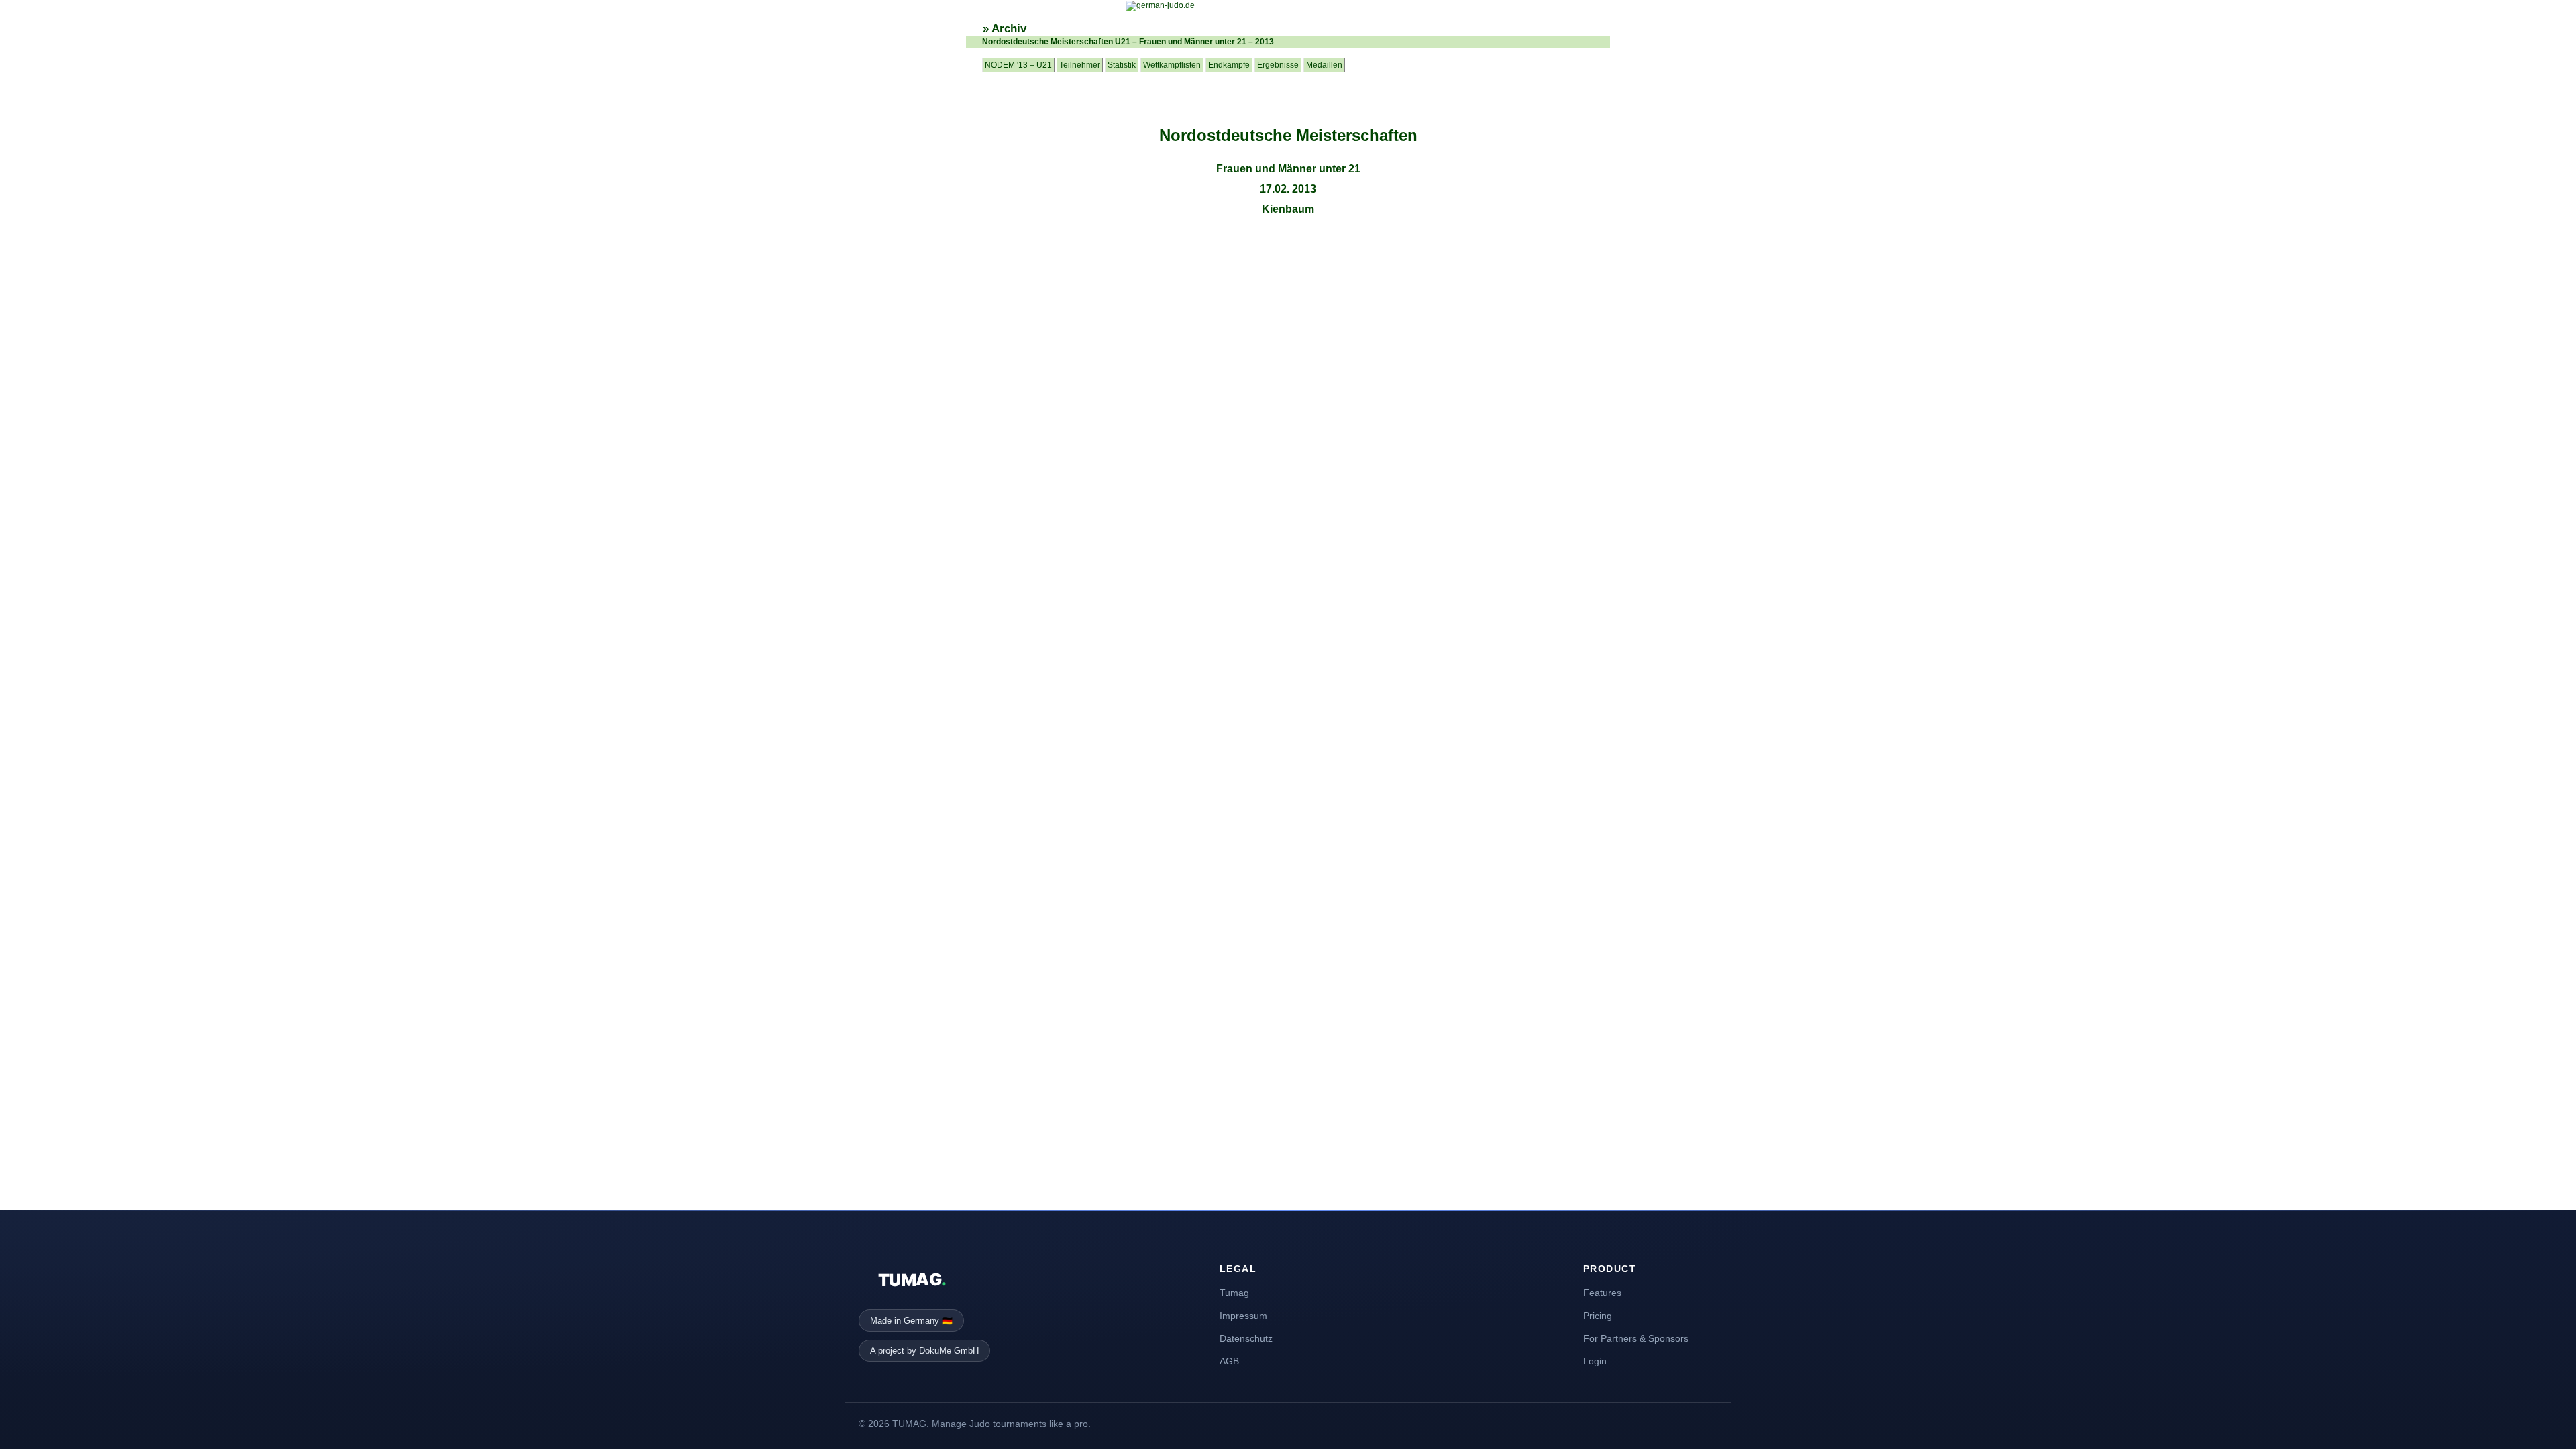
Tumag (1234, 1293)
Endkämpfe (1229, 65)
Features (1602, 1293)
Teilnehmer (1080, 65)
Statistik (1122, 65)
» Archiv (1005, 29)
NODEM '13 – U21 (1018, 65)
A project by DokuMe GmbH (924, 1351)
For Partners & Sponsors (1636, 1338)
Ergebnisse (1278, 65)
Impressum (1243, 1316)
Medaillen (1324, 65)
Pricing (1598, 1316)
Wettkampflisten (1172, 65)
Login (1595, 1361)
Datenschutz (1246, 1338)
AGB (1229, 1361)
